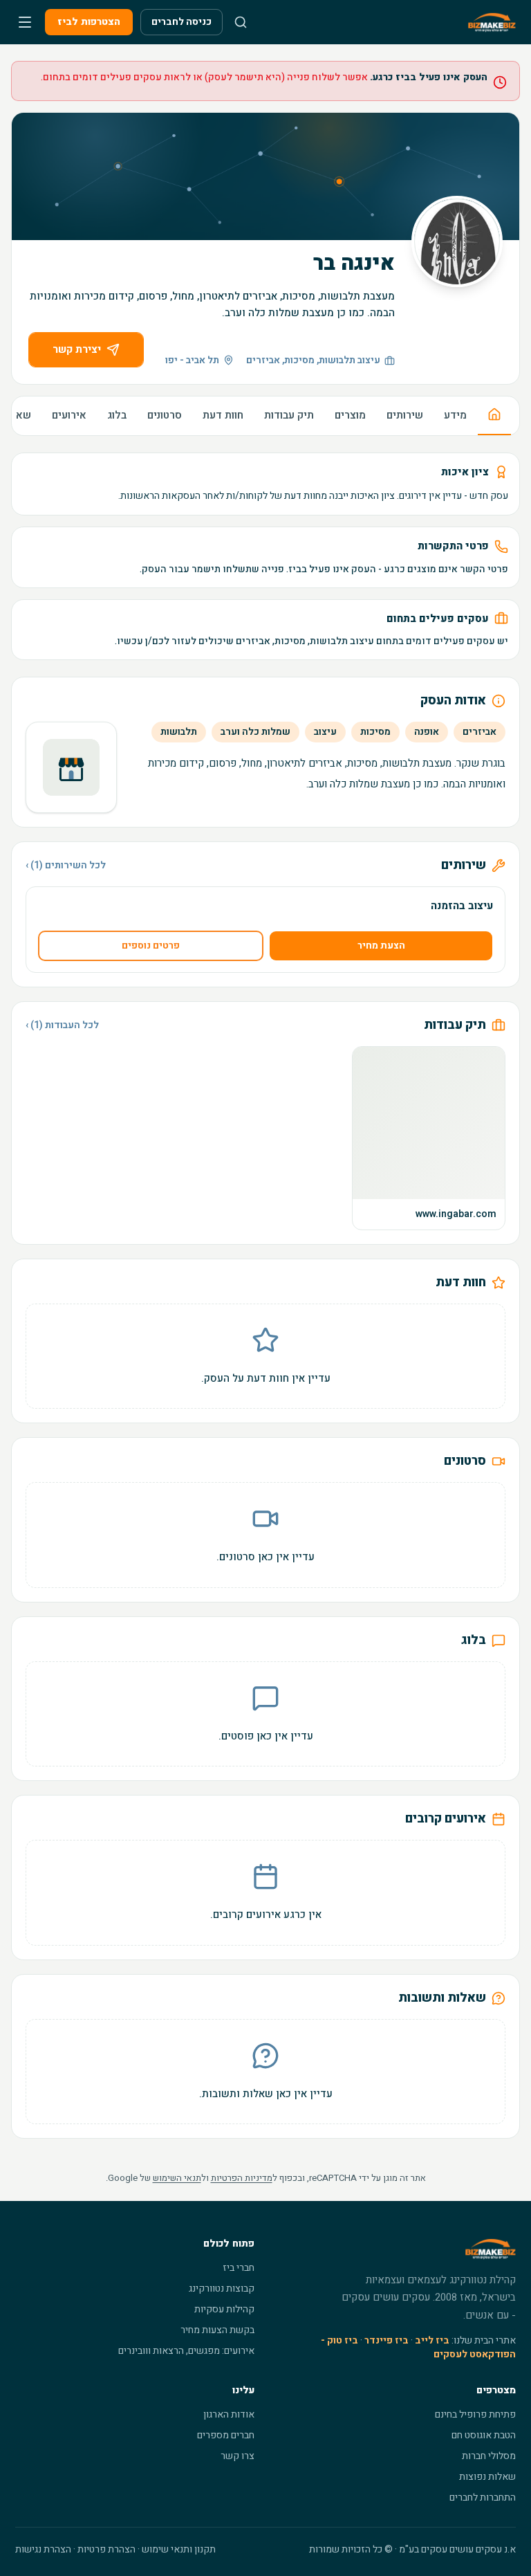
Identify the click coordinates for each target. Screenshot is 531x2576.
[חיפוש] (241, 22)
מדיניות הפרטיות (242, 2178)
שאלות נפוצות (487, 2477)
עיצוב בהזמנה (462, 906)
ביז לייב (432, 2340)
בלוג (117, 415)
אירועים (69, 415)
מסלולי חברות (489, 2456)
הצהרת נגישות (43, 2549)
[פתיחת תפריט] (25, 22)
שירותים (405, 415)
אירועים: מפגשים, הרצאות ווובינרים (186, 2351)
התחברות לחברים (483, 2497)
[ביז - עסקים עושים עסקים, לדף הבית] (492, 22)
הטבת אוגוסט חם (484, 2435)
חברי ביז (239, 2268)
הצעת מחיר (381, 946)
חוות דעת (223, 415)
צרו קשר (237, 2456)
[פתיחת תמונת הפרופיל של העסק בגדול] (457, 241)
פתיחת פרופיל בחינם (475, 2414)
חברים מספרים (226, 2435)
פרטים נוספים (151, 946)
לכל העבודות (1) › (62, 1025)
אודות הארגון (229, 2414)
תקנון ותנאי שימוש (179, 2549)
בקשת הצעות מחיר (217, 2330)
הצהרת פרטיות (106, 2549)
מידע (455, 415)
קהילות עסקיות (224, 2309)
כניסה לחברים (181, 22)
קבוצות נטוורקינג (222, 2289)
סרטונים (165, 415)
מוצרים (350, 415)
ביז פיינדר (386, 2340)
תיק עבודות (289, 415)
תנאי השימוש (177, 2178)
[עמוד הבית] (494, 416)
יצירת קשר (77, 349)
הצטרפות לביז (89, 22)
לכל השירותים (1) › (66, 866)
